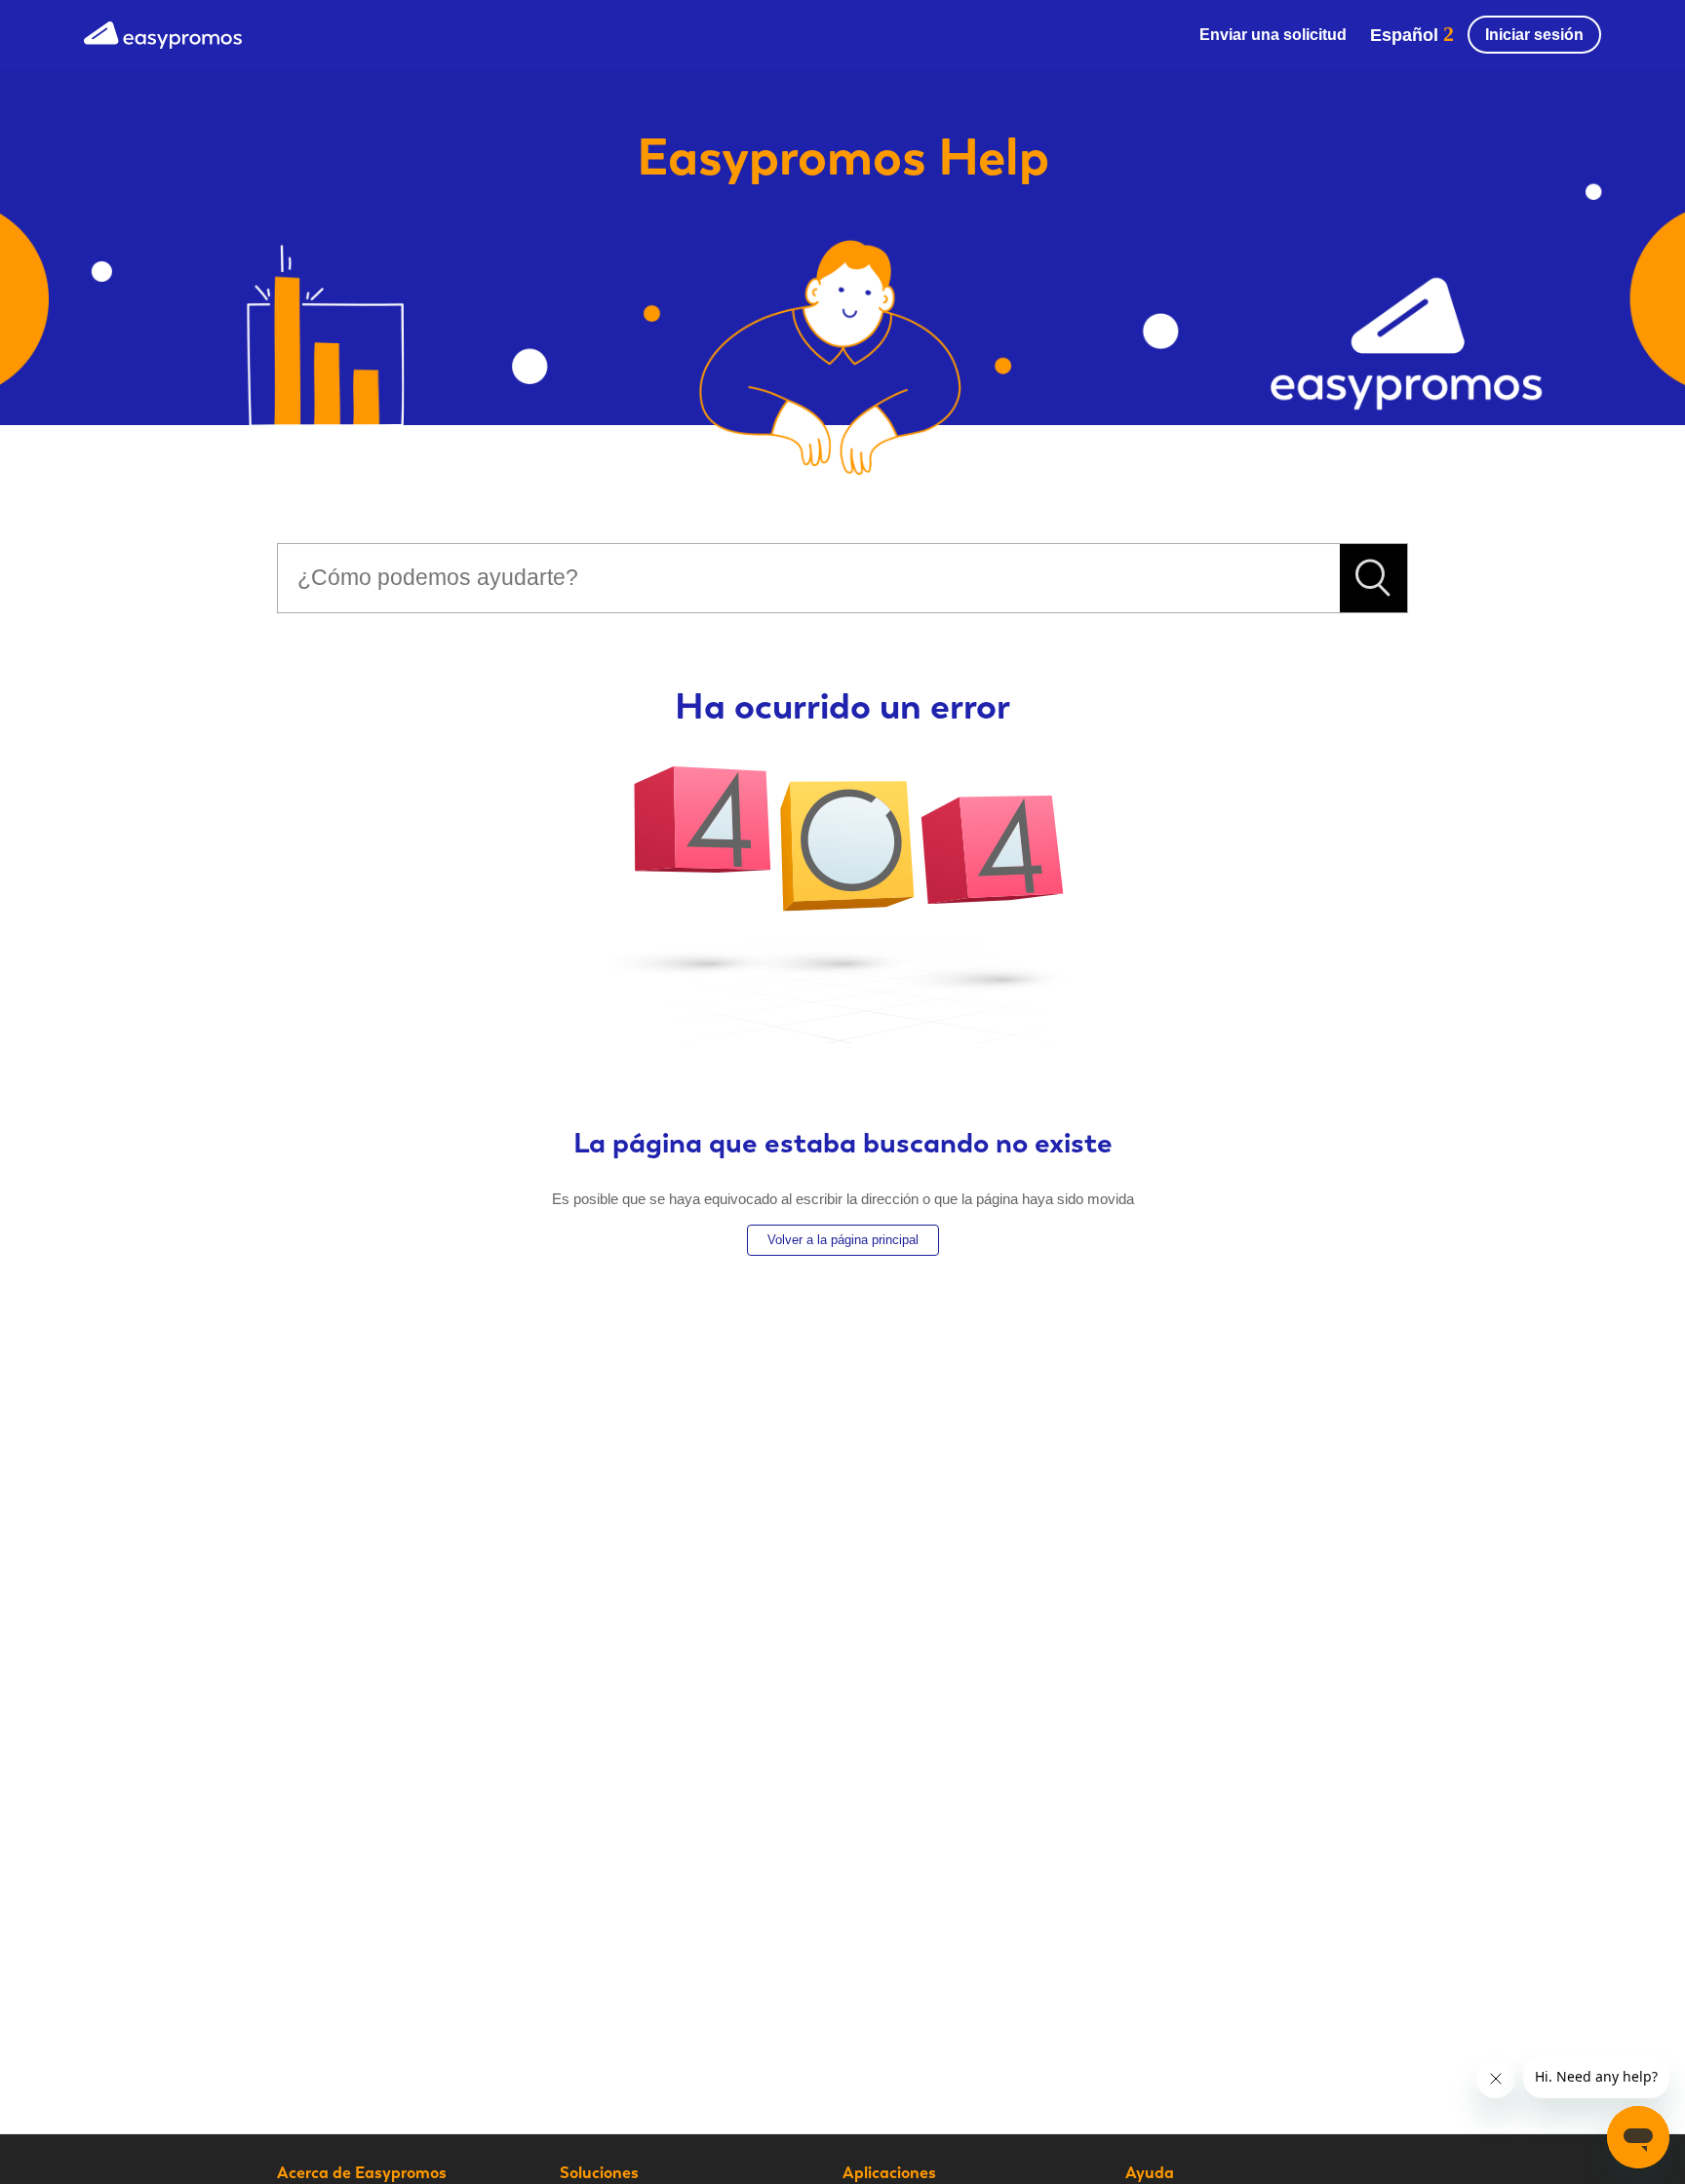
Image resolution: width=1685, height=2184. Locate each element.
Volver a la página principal (843, 1240)
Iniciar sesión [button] (1534, 35)
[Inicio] (163, 33)
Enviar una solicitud (1273, 35)
